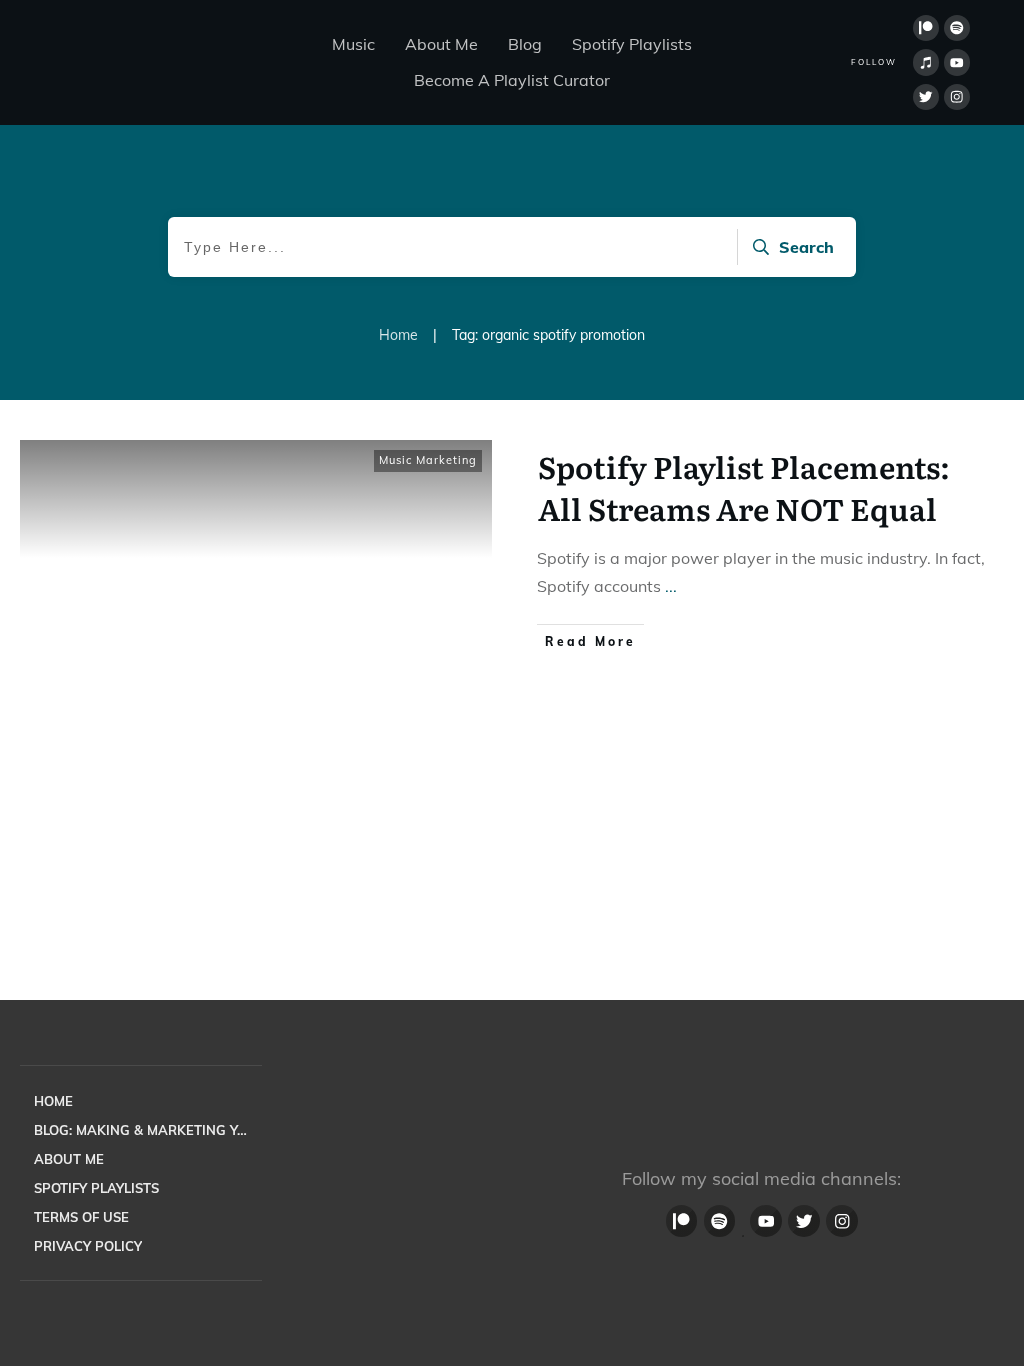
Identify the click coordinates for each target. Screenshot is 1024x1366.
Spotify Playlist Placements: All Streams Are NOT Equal (744, 487)
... (671, 586)
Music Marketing (428, 460)
